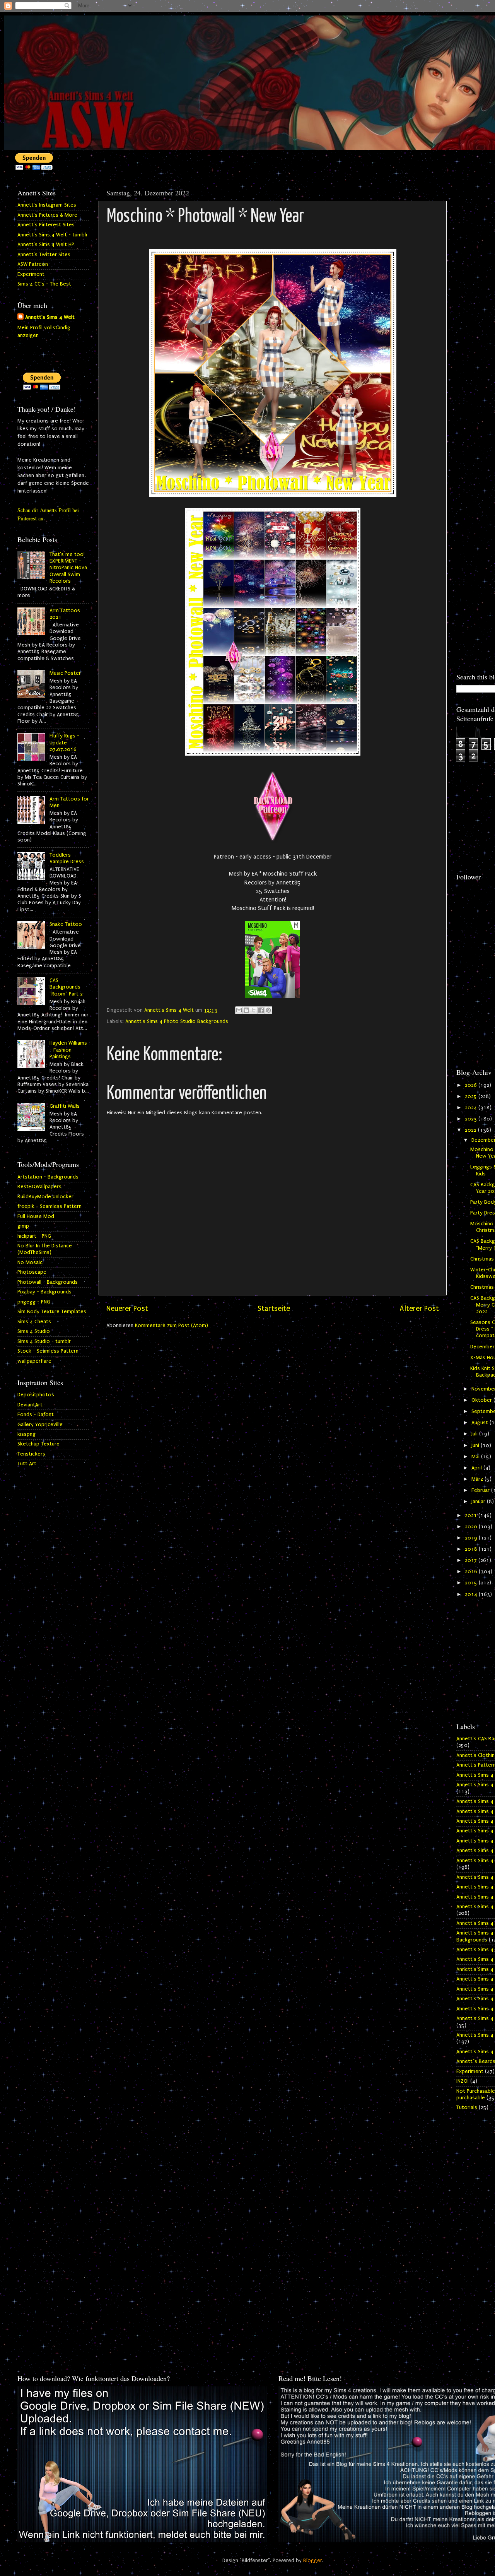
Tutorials (467, 2107)
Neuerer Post (127, 1309)
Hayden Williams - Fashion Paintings (68, 1050)
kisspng (26, 1434)
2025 (472, 1096)
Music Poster (65, 673)
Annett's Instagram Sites (47, 205)
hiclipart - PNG (34, 1236)
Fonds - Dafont (36, 1415)
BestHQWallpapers (39, 1187)
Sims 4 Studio (34, 1331)
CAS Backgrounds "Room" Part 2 (66, 987)
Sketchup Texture (38, 1444)
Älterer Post (419, 1309)
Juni (476, 1445)
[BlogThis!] (246, 1010)
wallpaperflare (34, 1361)
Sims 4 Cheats (34, 1322)
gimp (23, 1226)
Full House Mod (36, 1216)
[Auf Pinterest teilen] (268, 1010)
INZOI (463, 2081)
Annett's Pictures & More (47, 215)
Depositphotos (36, 1395)
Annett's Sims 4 (475, 1775)
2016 (472, 1572)
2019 (472, 1538)
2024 (472, 1108)
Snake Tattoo (66, 924)
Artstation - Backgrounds (48, 1177)
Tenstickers (31, 1454)
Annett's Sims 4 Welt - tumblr (53, 235)
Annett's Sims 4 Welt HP (46, 245)
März (478, 1479)
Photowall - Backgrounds (48, 1282)
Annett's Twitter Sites (44, 255)
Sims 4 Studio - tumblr (44, 1341)
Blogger (313, 2561)
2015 (472, 1583)
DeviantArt (30, 1405)
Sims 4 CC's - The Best (44, 284)
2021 (472, 1515)
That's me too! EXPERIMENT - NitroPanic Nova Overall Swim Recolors (68, 568)
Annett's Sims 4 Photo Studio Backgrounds (177, 1021)
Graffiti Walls (65, 1106)
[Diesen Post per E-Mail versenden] (239, 1010)
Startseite (274, 1309)
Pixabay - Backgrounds (44, 1292)
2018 (472, 1549)
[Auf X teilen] (254, 1010)
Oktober (482, 1400)
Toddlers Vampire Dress (67, 858)
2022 (471, 1130)
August (480, 1423)
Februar (481, 1490)
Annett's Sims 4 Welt (50, 317)
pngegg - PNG (34, 1302)
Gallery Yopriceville (40, 1425)
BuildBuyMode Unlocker (45, 1197)
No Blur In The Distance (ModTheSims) (45, 1249)
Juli (475, 1434)
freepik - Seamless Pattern (49, 1206)
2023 (472, 1119)
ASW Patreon (33, 264)
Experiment (31, 274)
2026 (472, 1085)
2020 (472, 1527)
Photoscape (32, 1272)
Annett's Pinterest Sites (46, 225)
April (477, 1468)
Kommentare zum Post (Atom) (172, 1326)
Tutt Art (27, 1464)
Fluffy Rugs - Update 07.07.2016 (64, 743)
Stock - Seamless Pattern (48, 1351)
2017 (472, 1560)
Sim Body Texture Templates (52, 1312)
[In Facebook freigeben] (261, 1010)
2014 (472, 1594)
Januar (479, 1502)
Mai (476, 1457)
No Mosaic (30, 1262)
